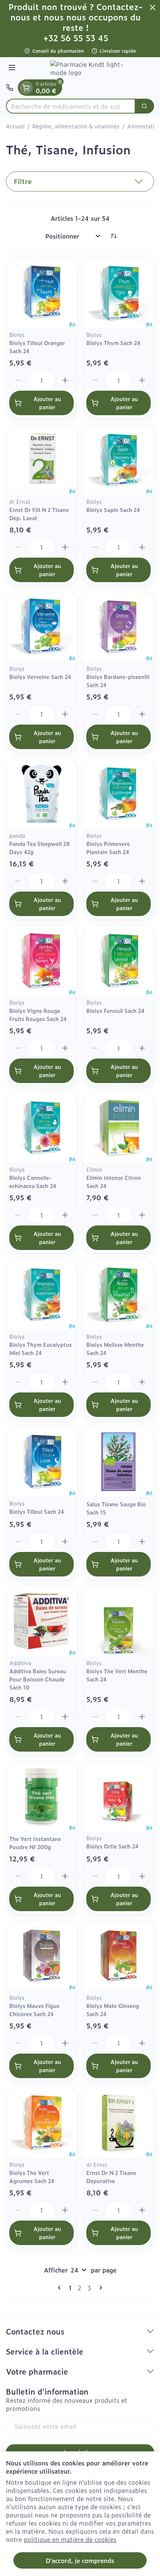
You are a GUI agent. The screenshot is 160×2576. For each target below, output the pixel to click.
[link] (61, 2288)
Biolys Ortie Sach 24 (112, 1846)
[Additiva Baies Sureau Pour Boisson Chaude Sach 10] (41, 1621)
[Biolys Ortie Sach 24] (119, 1796)
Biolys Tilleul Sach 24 (37, 1511)
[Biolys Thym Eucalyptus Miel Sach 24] (41, 1295)
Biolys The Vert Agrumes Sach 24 (32, 2177)
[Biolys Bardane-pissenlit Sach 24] (119, 627)
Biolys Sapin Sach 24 (113, 510)
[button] (80, 181)
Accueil (15, 126)
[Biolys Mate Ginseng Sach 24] (119, 1956)
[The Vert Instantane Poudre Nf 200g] (41, 1796)
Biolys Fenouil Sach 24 (115, 1010)
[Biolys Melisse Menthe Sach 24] (119, 1295)
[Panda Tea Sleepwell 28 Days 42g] (41, 794)
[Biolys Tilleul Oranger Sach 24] (41, 293)
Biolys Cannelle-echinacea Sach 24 (33, 1182)
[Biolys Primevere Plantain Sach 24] (119, 794)
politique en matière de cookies (70, 2539)
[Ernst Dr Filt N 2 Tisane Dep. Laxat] (41, 460)
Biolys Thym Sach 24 (113, 343)
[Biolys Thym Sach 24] (119, 293)
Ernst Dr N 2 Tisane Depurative (111, 2177)
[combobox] (71, 106)
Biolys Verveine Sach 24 (40, 677)
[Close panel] (153, 7)
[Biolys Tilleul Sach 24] (41, 1462)
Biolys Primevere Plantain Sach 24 (108, 848)
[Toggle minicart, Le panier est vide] (26, 88)
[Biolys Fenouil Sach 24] (119, 961)
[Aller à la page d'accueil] (87, 68)
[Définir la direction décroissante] (113, 236)
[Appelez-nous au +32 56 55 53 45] (10, 88)
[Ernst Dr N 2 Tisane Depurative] (119, 2123)
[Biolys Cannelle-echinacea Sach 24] (41, 1128)
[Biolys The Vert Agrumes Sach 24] (41, 2123)
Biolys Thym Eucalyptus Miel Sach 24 (41, 1348)
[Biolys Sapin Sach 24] (119, 460)
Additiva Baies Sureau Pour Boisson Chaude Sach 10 (38, 1679)
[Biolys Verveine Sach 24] (41, 627)
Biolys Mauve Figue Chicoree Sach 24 (34, 2010)
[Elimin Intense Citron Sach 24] (119, 1128)
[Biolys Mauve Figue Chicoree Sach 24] (41, 1956)
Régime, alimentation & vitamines (76, 126)
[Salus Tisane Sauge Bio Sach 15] (119, 1462)
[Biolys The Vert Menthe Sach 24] (119, 1621)
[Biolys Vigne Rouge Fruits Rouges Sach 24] (41, 961)
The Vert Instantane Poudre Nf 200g (35, 1843)
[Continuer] (99, 2288)
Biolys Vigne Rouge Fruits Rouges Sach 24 (38, 1015)
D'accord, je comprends (80, 2560)
